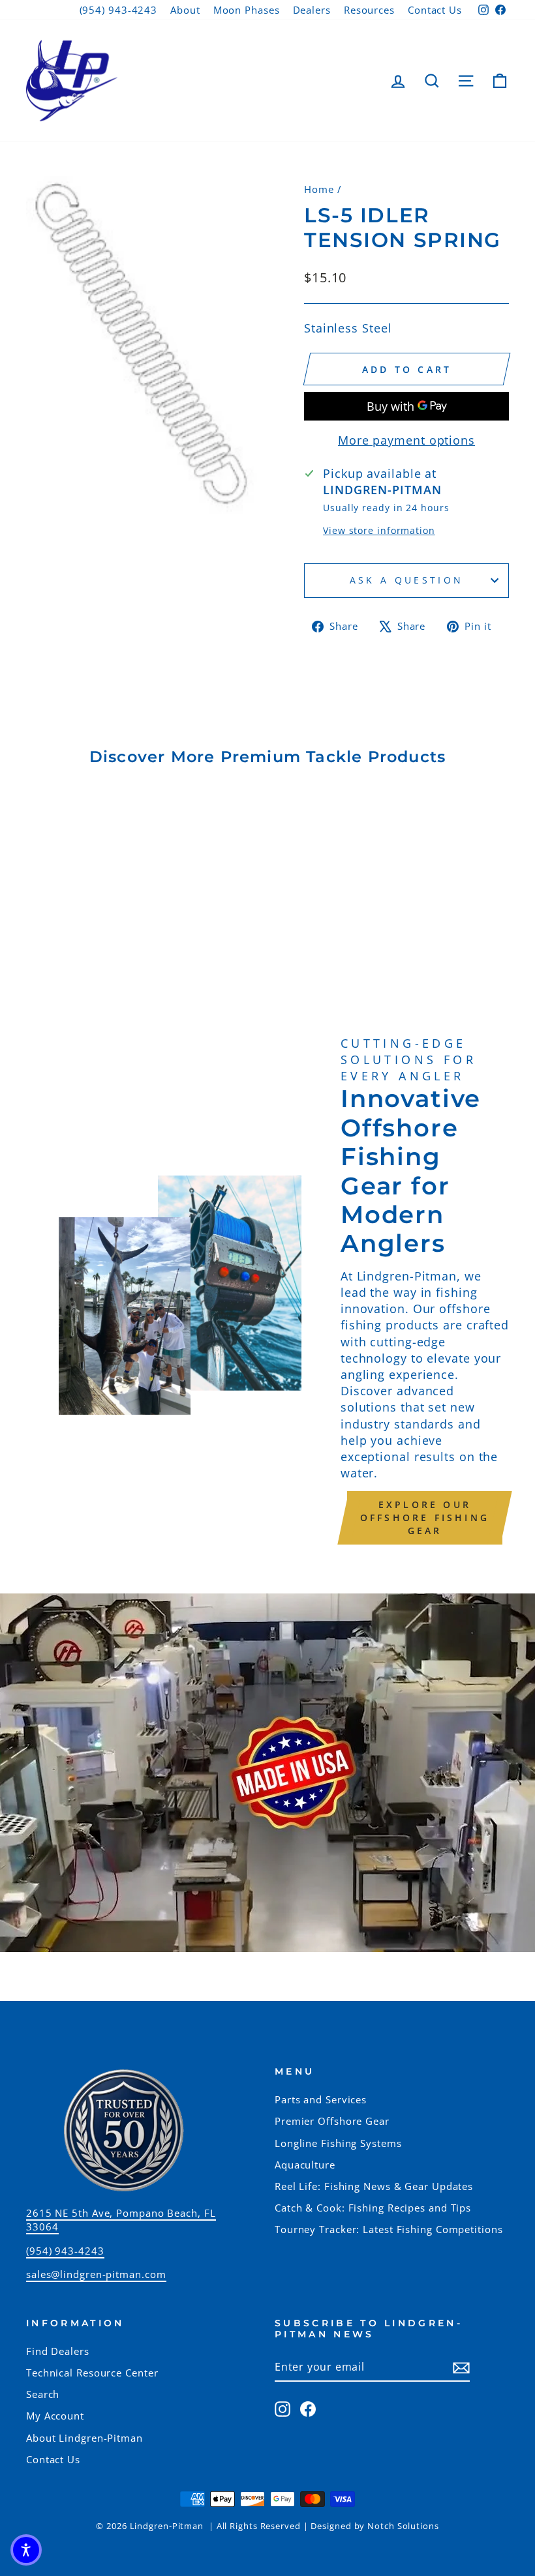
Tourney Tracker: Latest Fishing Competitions (389, 2229)
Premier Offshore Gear (332, 2121)
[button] (26, 2550)
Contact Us (435, 10)
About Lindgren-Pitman (84, 2438)
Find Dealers (58, 2351)
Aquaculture (305, 2165)
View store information (379, 530)
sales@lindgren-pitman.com (96, 2274)
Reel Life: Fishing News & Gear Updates (374, 2186)
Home (319, 189)
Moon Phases (247, 10)
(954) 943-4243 (119, 10)
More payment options (406, 440)
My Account (55, 2416)
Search (43, 2394)
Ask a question (406, 580)
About (185, 10)
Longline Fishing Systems (338, 2143)
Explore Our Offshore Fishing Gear (425, 1517)
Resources (369, 10)
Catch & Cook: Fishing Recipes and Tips (373, 2208)
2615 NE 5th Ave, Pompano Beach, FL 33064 (121, 2220)
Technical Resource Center (92, 2373)
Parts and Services (321, 2099)
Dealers (312, 10)
